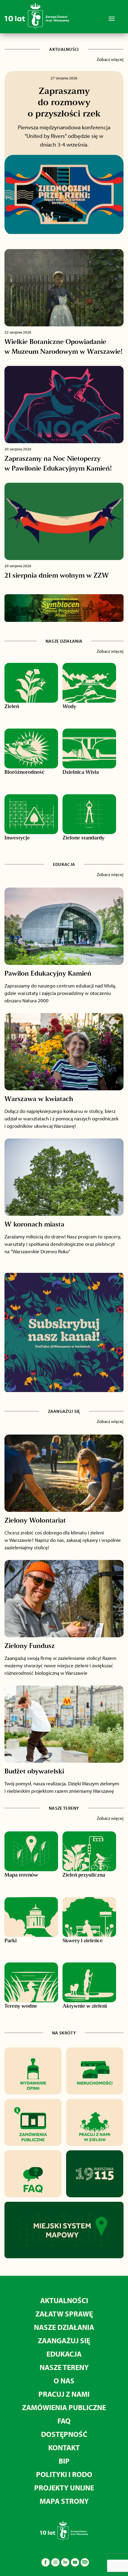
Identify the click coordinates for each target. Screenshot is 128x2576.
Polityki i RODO (64, 2474)
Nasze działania (64, 2327)
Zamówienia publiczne (64, 2407)
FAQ (64, 2421)
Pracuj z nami (64, 2394)
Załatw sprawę (64, 2314)
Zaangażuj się (64, 2340)
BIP (64, 2461)
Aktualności (64, 2300)
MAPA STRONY (64, 2501)
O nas (64, 2381)
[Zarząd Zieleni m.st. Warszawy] (37, 27)
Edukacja (64, 2354)
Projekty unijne (64, 2488)
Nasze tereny (64, 2367)
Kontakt (64, 2447)
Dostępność (64, 2434)
